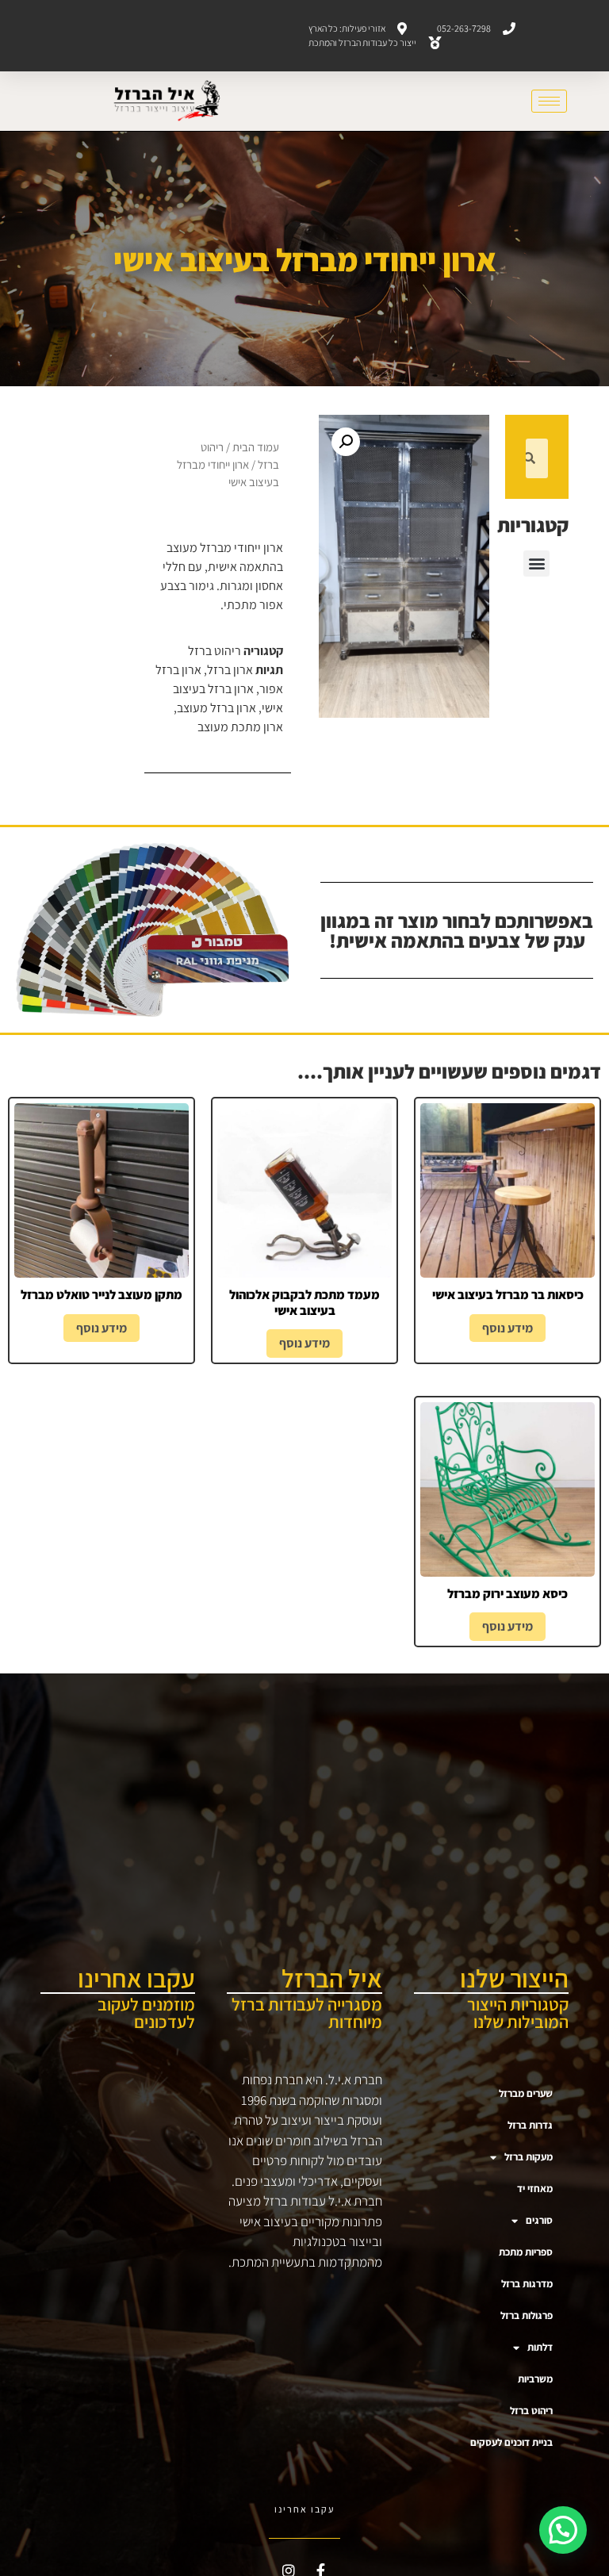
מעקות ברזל (529, 2157)
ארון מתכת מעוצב (240, 727)
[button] (536, 563)
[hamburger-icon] (549, 101)
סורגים (539, 2220)
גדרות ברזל (530, 2125)
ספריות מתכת (526, 2252)
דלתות (540, 2347)
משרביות (535, 2379)
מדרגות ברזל (527, 2284)
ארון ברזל (230, 670)
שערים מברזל (526, 2093)
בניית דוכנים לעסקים (511, 2442)
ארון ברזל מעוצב (216, 708)
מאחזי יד (535, 2189)
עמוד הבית (256, 447)
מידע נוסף (507, 1328)
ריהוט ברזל (214, 651)
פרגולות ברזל (527, 2315)
